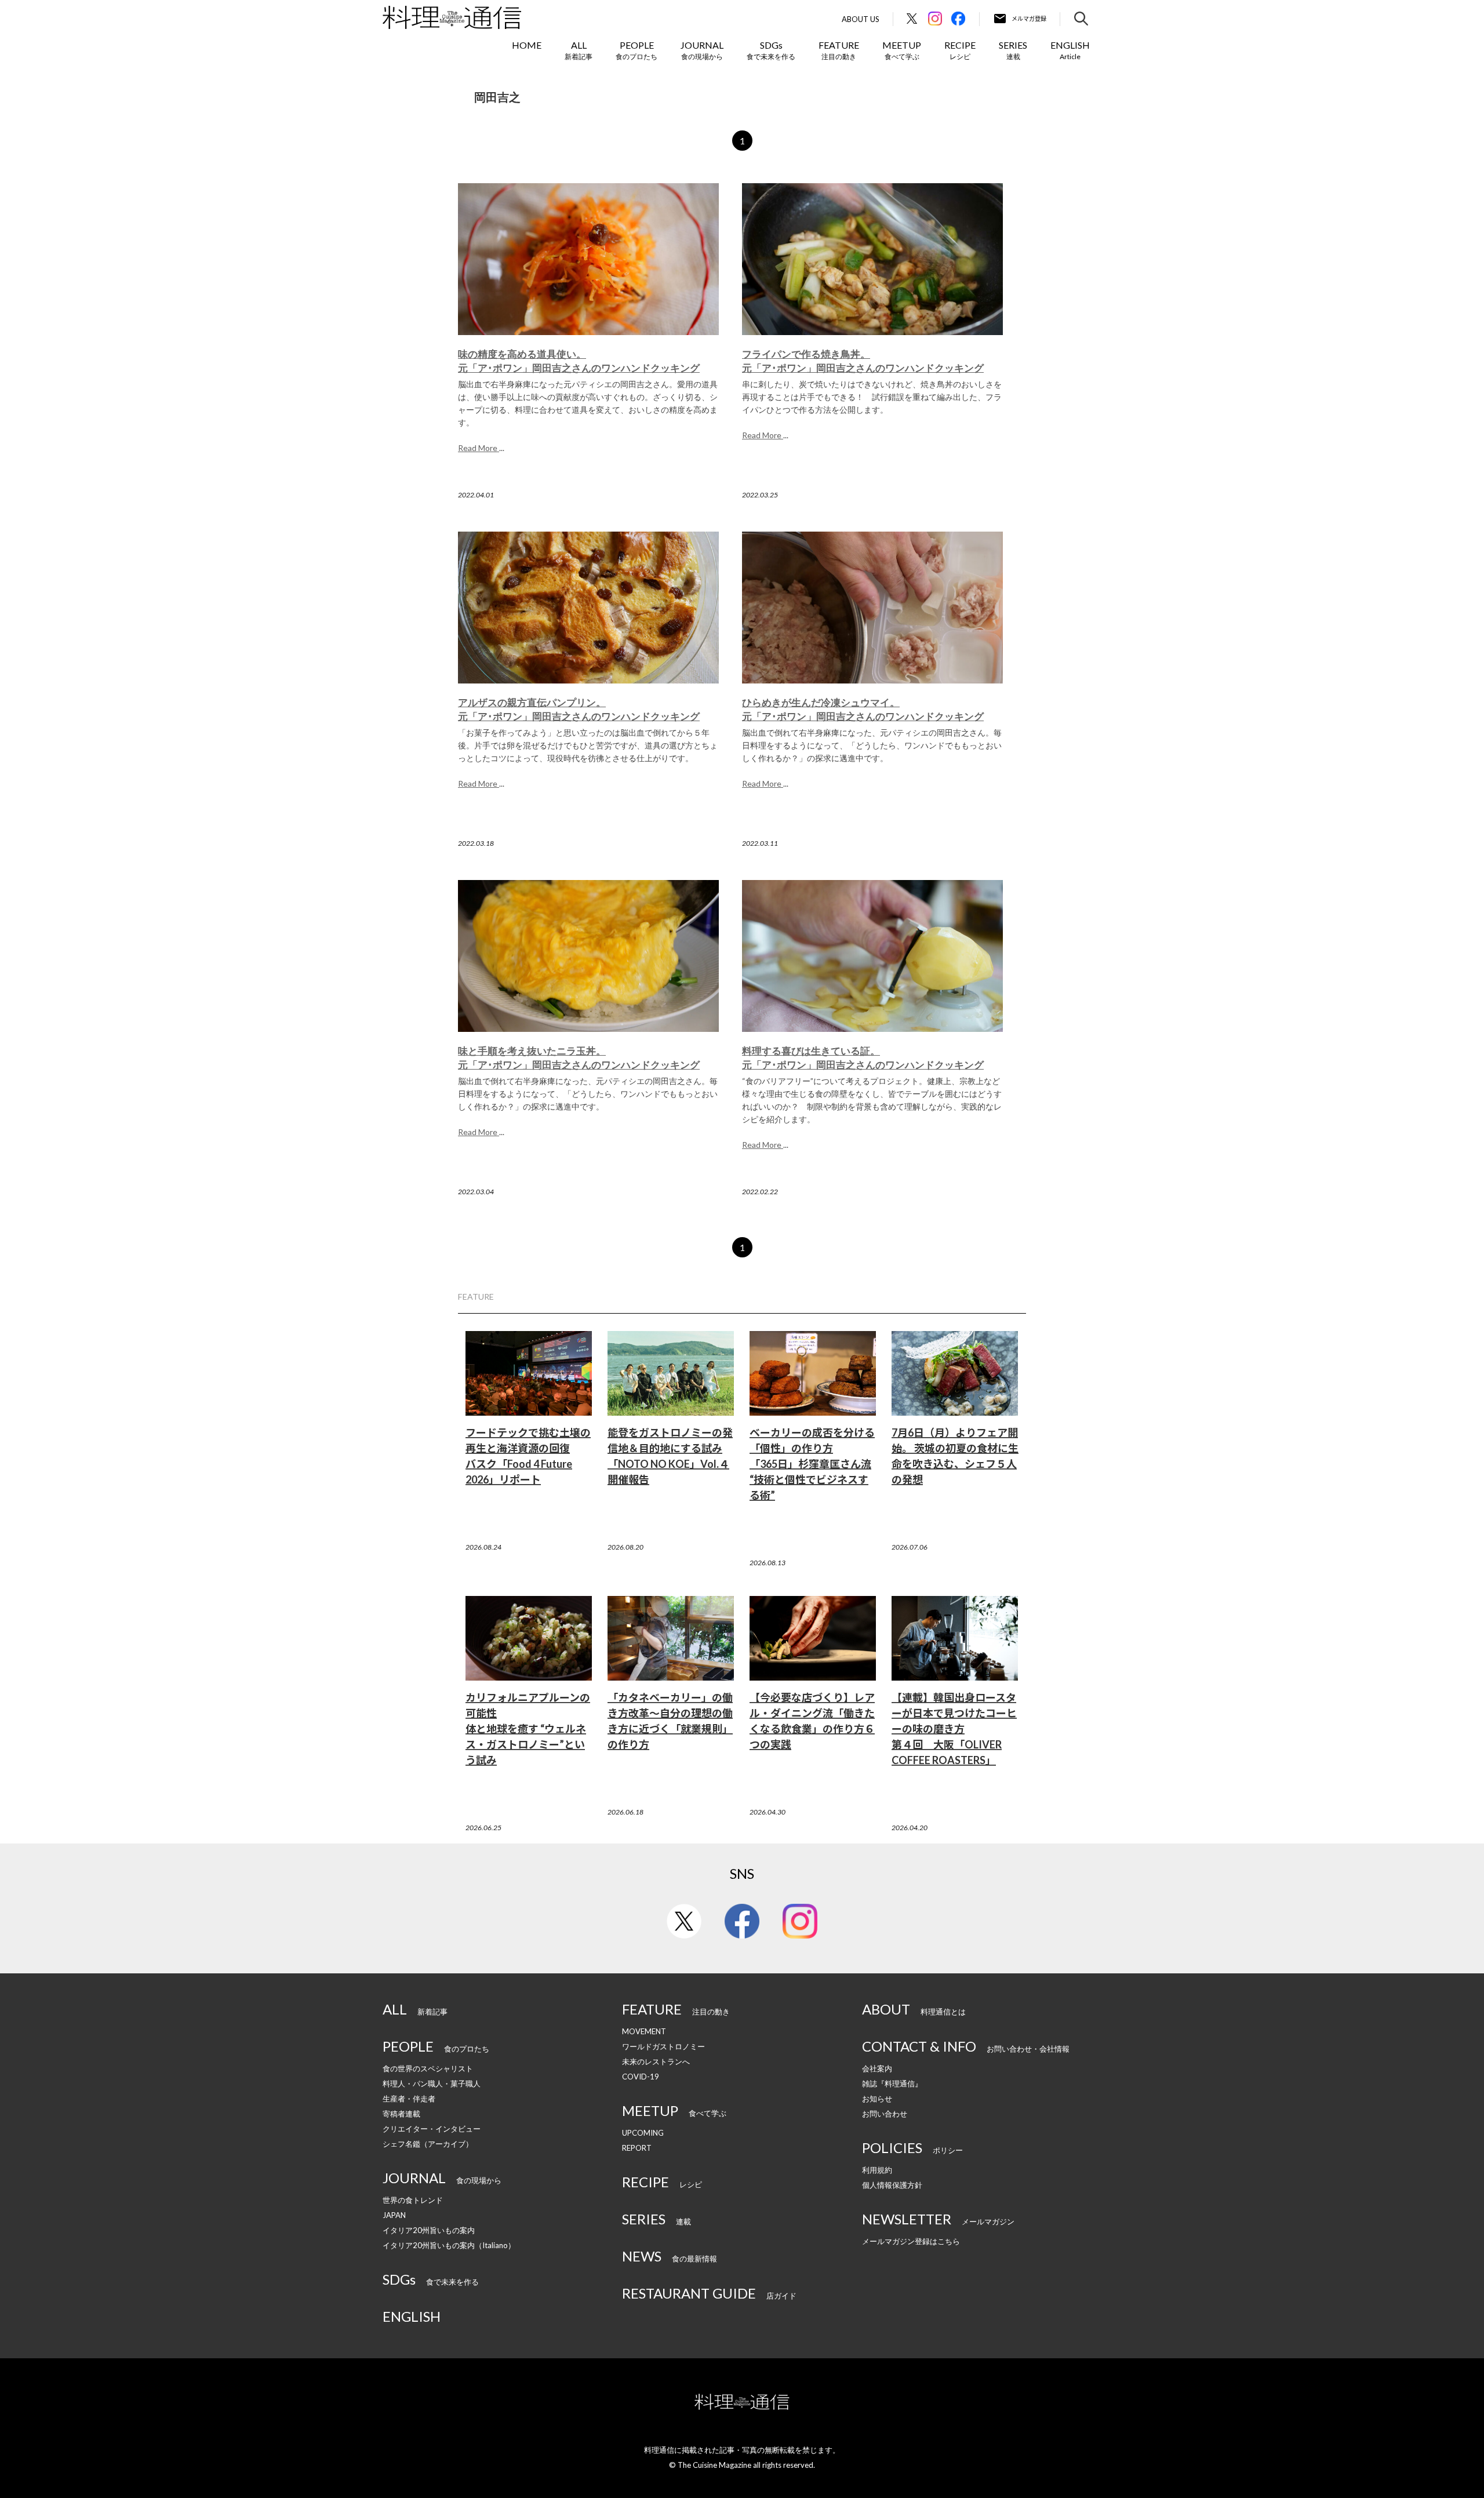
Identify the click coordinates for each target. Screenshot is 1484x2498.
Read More (479, 448)
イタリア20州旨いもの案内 (429, 2230)
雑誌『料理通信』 (892, 2084)
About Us (861, 19)
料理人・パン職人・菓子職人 (432, 2084)
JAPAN (394, 2215)
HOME (527, 45)
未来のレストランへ (656, 2061)
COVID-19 (641, 2077)
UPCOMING (643, 2133)
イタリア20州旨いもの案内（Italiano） (449, 2245)
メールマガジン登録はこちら (911, 2241)
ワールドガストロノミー (663, 2046)
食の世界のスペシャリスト (428, 2068)
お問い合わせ (885, 2114)
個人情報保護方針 (892, 2185)
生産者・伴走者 (409, 2099)
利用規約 (877, 2170)
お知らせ (877, 2099)
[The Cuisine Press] (452, 17)
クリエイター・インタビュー (432, 2129)
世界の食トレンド (413, 2200)
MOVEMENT (644, 2031)
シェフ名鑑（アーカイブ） (428, 2144)
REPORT (637, 2148)
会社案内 (877, 2068)
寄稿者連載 (401, 2114)
